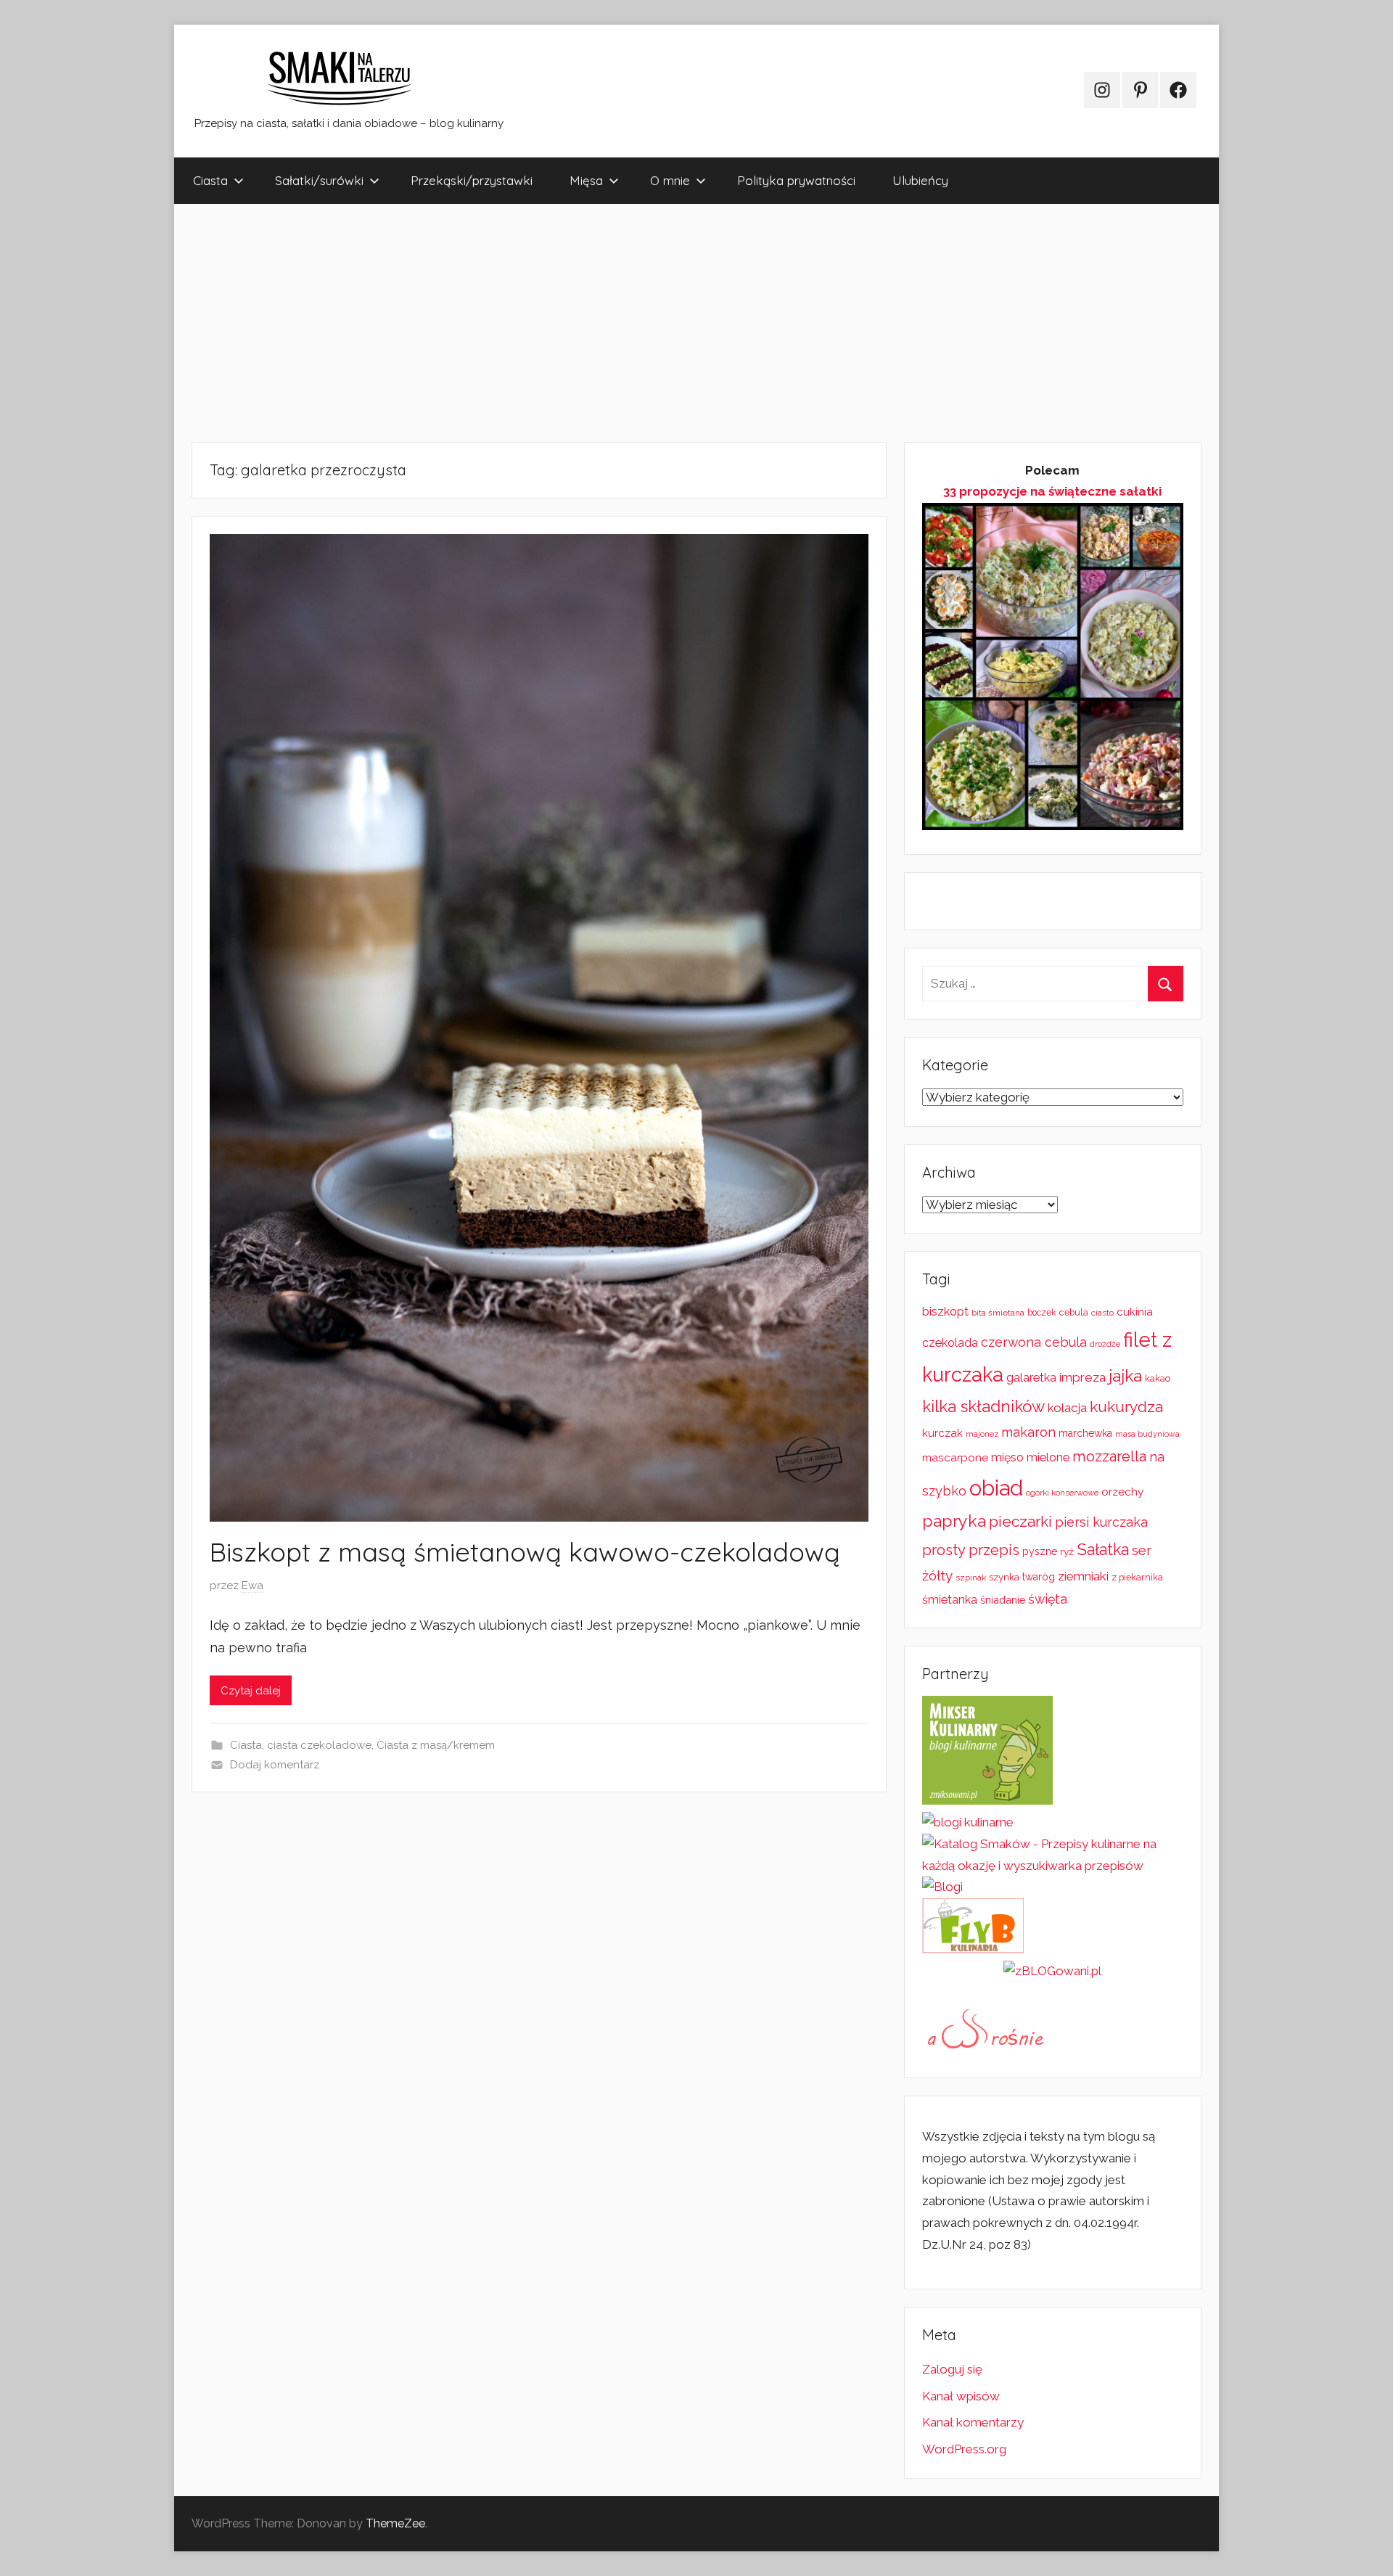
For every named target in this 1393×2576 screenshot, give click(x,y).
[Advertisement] (609, 323)
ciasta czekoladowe (319, 1745)
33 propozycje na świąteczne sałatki (1052, 491)
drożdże (1105, 1344)
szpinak (971, 1578)
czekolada (950, 1343)
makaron (1028, 1432)
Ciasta (210, 180)
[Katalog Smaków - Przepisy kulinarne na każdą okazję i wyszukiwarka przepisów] (1053, 1866)
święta (1048, 1599)
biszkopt (945, 1312)
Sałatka (1103, 1550)
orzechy (1122, 1492)
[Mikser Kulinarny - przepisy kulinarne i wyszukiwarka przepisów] (987, 1800)
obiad (996, 1488)
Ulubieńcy (920, 180)
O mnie (670, 180)
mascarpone (955, 1458)
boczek (1042, 1313)
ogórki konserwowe (1062, 1493)
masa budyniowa (1147, 1434)
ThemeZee (395, 2523)
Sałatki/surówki (319, 180)
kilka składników (983, 1406)
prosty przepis (971, 1550)
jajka (1125, 1375)
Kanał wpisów (961, 2396)
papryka (954, 1521)
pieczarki (1020, 1521)
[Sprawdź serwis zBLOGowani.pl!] (1052, 1971)
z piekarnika (1137, 1577)
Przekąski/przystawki (472, 180)
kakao (1158, 1378)
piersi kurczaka (1101, 1522)
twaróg (1039, 1577)
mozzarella (1109, 1456)
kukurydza (1126, 1407)
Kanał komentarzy (973, 2422)
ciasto (1102, 1313)
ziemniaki (1083, 1576)
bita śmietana (998, 1313)
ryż (1067, 1551)
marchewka (1085, 1433)
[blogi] (942, 1887)
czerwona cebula (1034, 1342)
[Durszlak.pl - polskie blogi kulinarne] (968, 1822)
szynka (1004, 1577)
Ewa (252, 1586)
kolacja (1067, 1408)
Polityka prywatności (796, 180)
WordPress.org (964, 2449)
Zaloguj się (952, 2369)
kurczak (942, 1433)
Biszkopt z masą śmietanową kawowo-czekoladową (525, 1552)
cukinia (1135, 1312)
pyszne (1040, 1551)
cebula (1074, 1312)
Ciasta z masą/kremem (436, 1745)
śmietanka (950, 1600)
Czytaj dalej (251, 1691)
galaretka (1031, 1378)
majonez (982, 1434)
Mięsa (586, 180)
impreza (1082, 1377)
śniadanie (1003, 1600)
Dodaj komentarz (275, 1765)
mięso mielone (1030, 1457)
